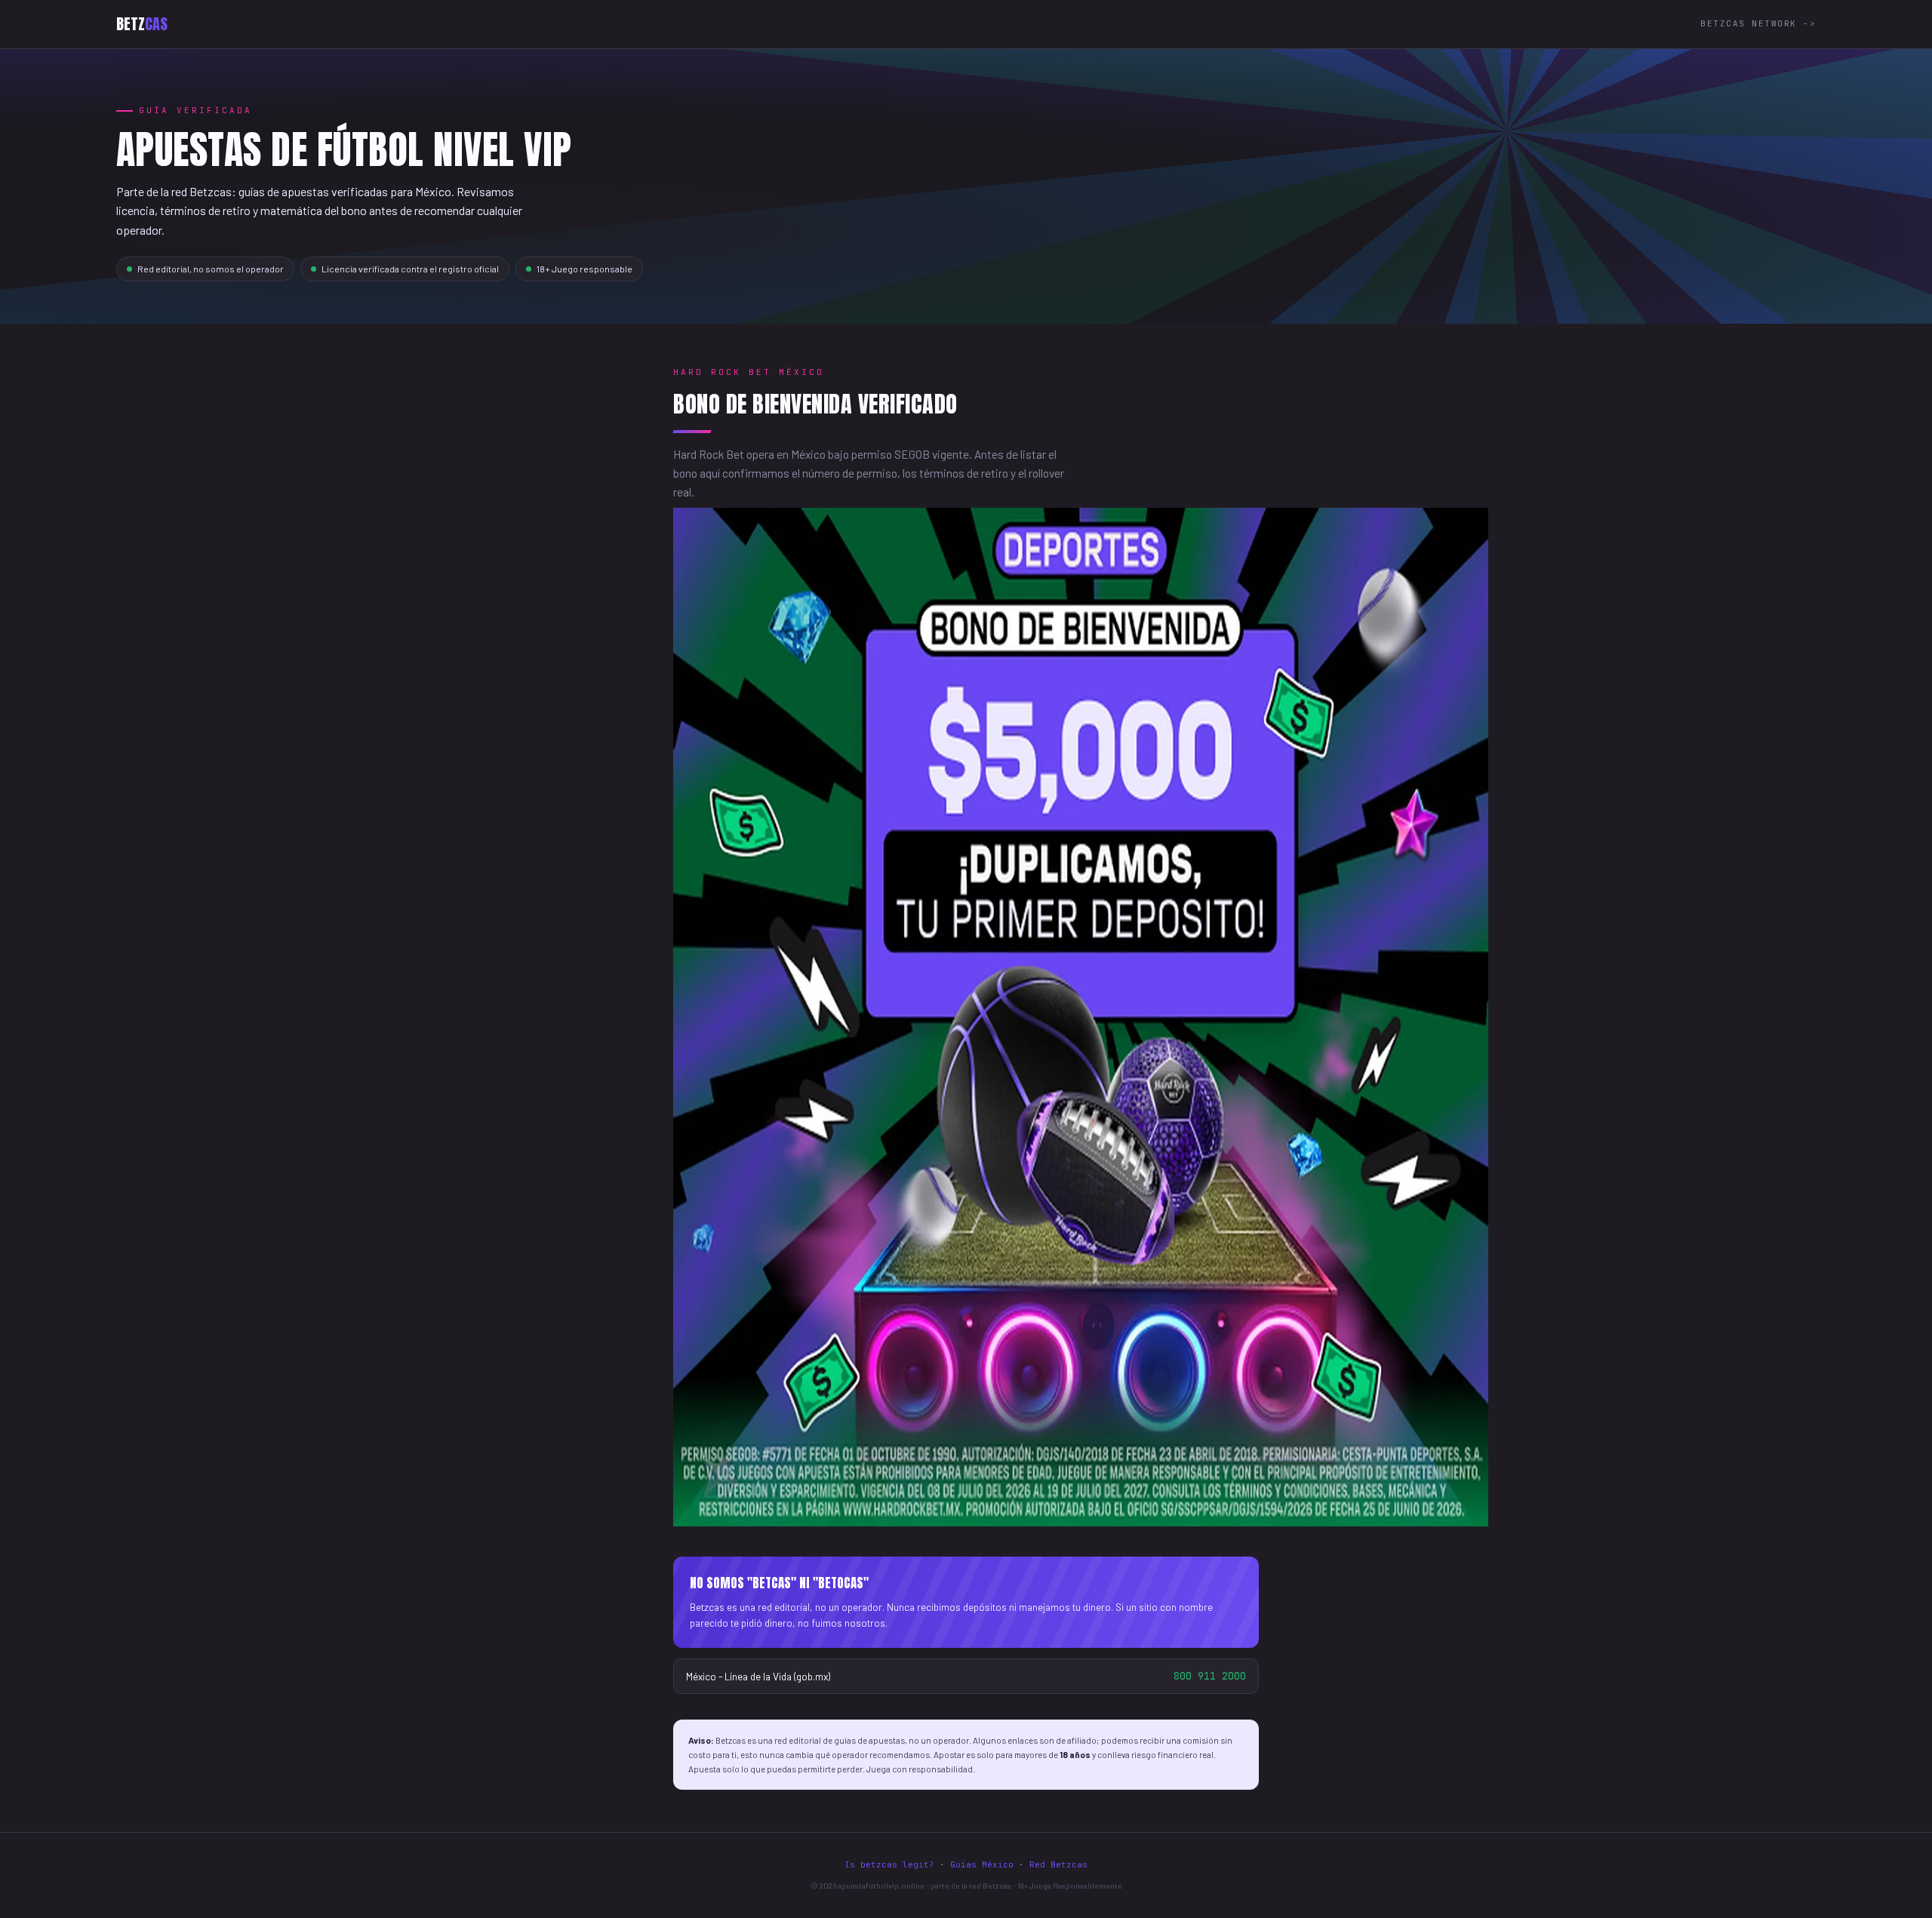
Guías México (982, 1864)
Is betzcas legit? (889, 1864)
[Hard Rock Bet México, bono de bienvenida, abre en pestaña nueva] (1081, 1521)
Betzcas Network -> (1758, 23)
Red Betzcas (1058, 1864)
